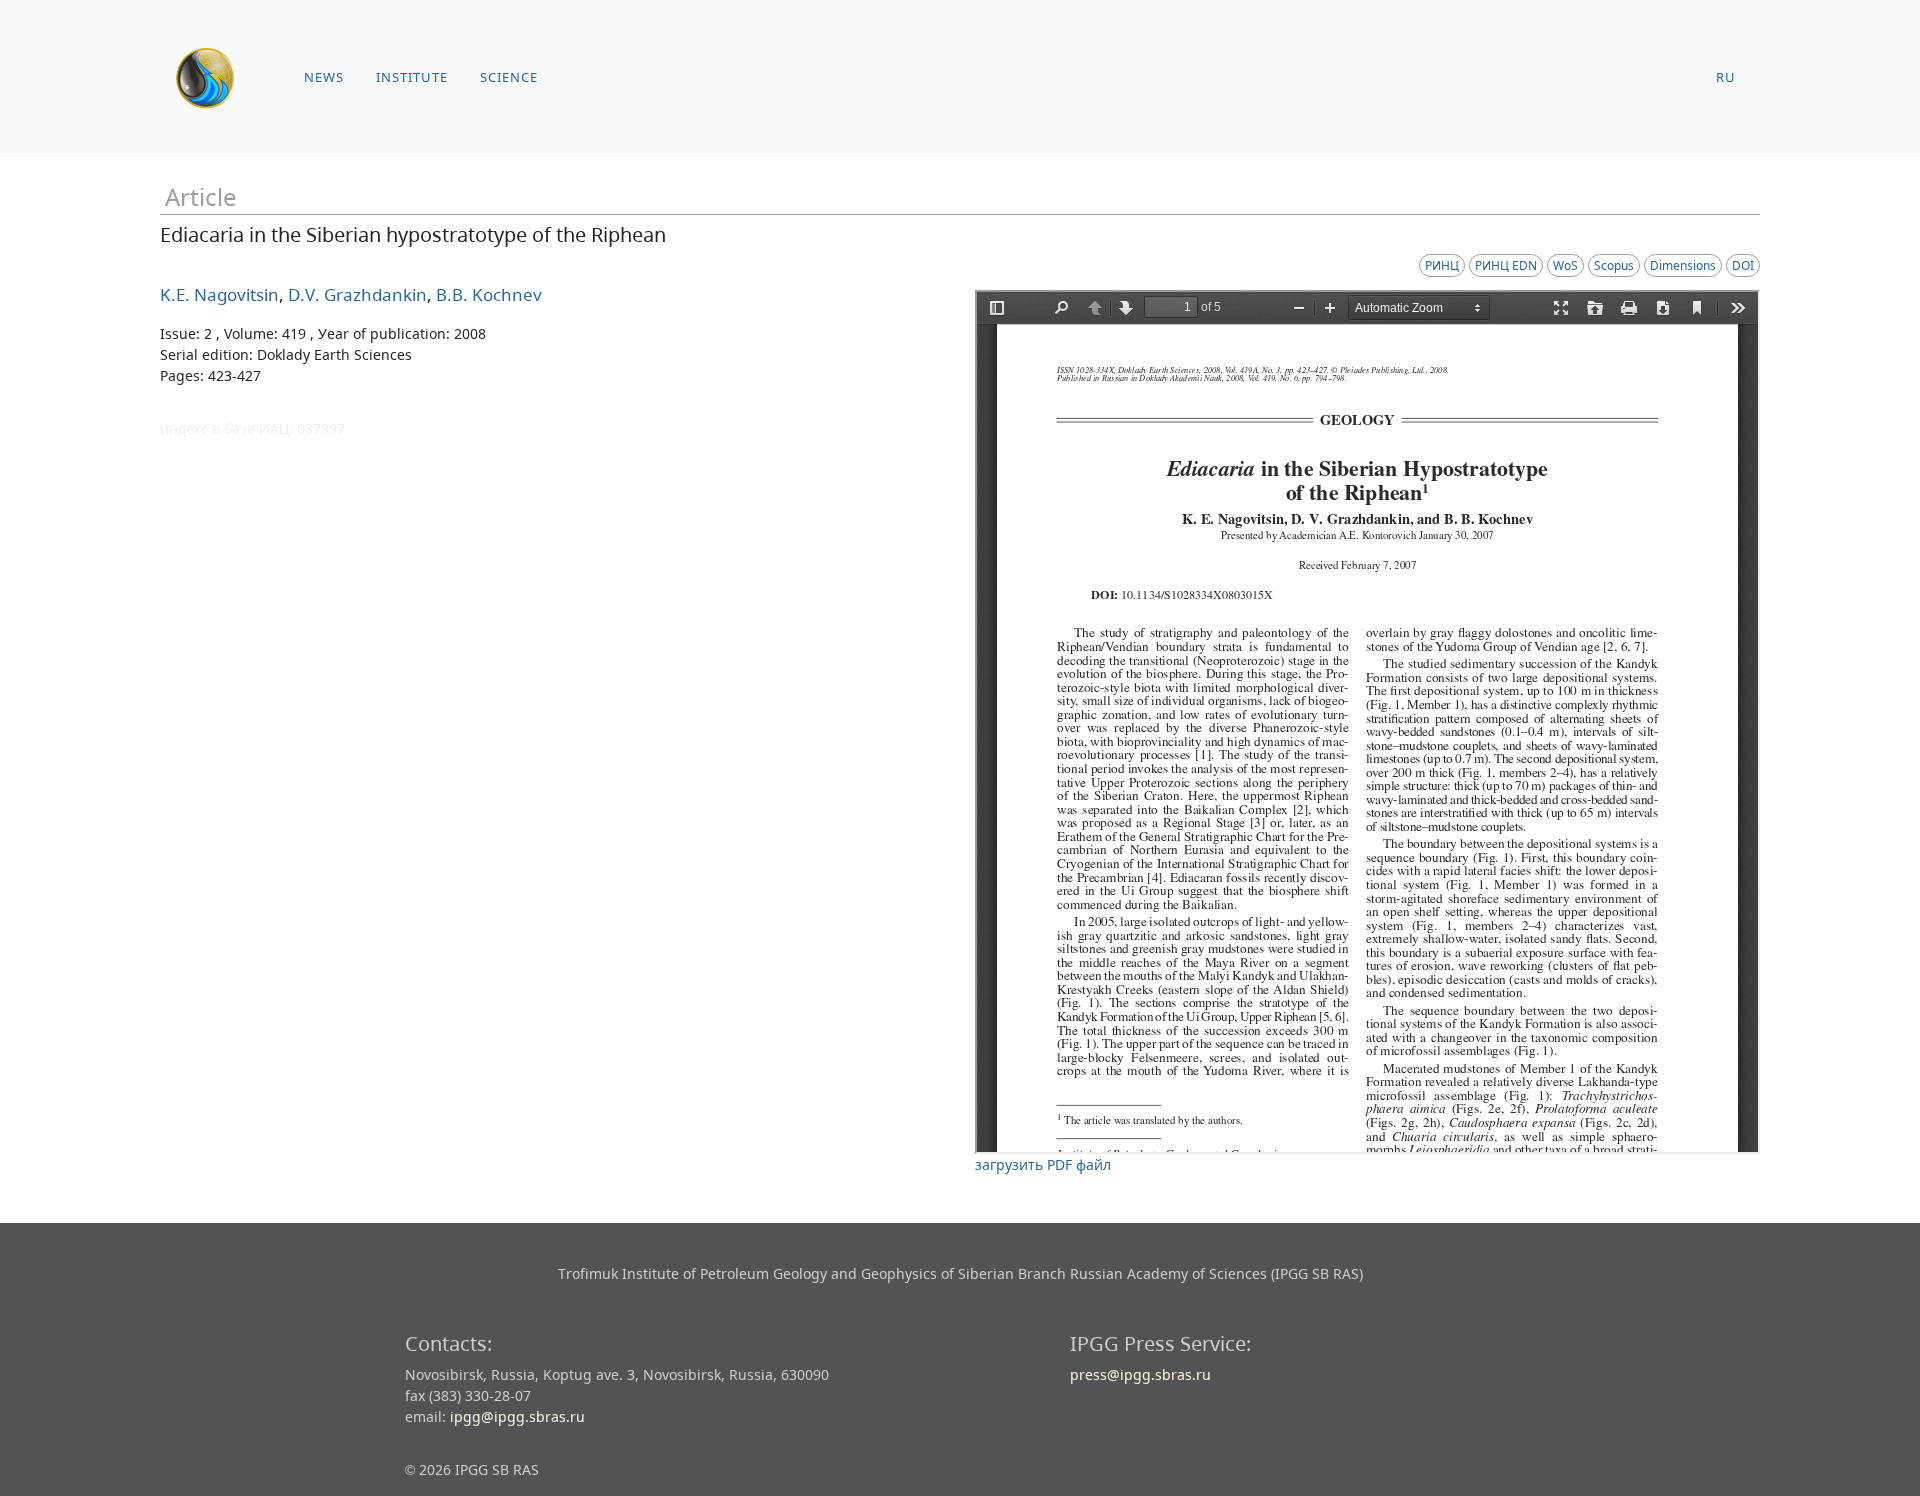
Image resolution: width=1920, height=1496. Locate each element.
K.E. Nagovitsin (219, 294)
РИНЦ (1442, 265)
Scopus (1614, 265)
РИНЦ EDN (1506, 265)
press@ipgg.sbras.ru (1140, 1374)
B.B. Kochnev (487, 294)
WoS (1565, 265)
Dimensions (1683, 265)
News (324, 77)
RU (1726, 77)
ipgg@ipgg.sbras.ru (517, 1416)
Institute (412, 77)
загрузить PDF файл (1043, 1164)
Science (509, 77)
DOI (1743, 265)
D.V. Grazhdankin (355, 294)
